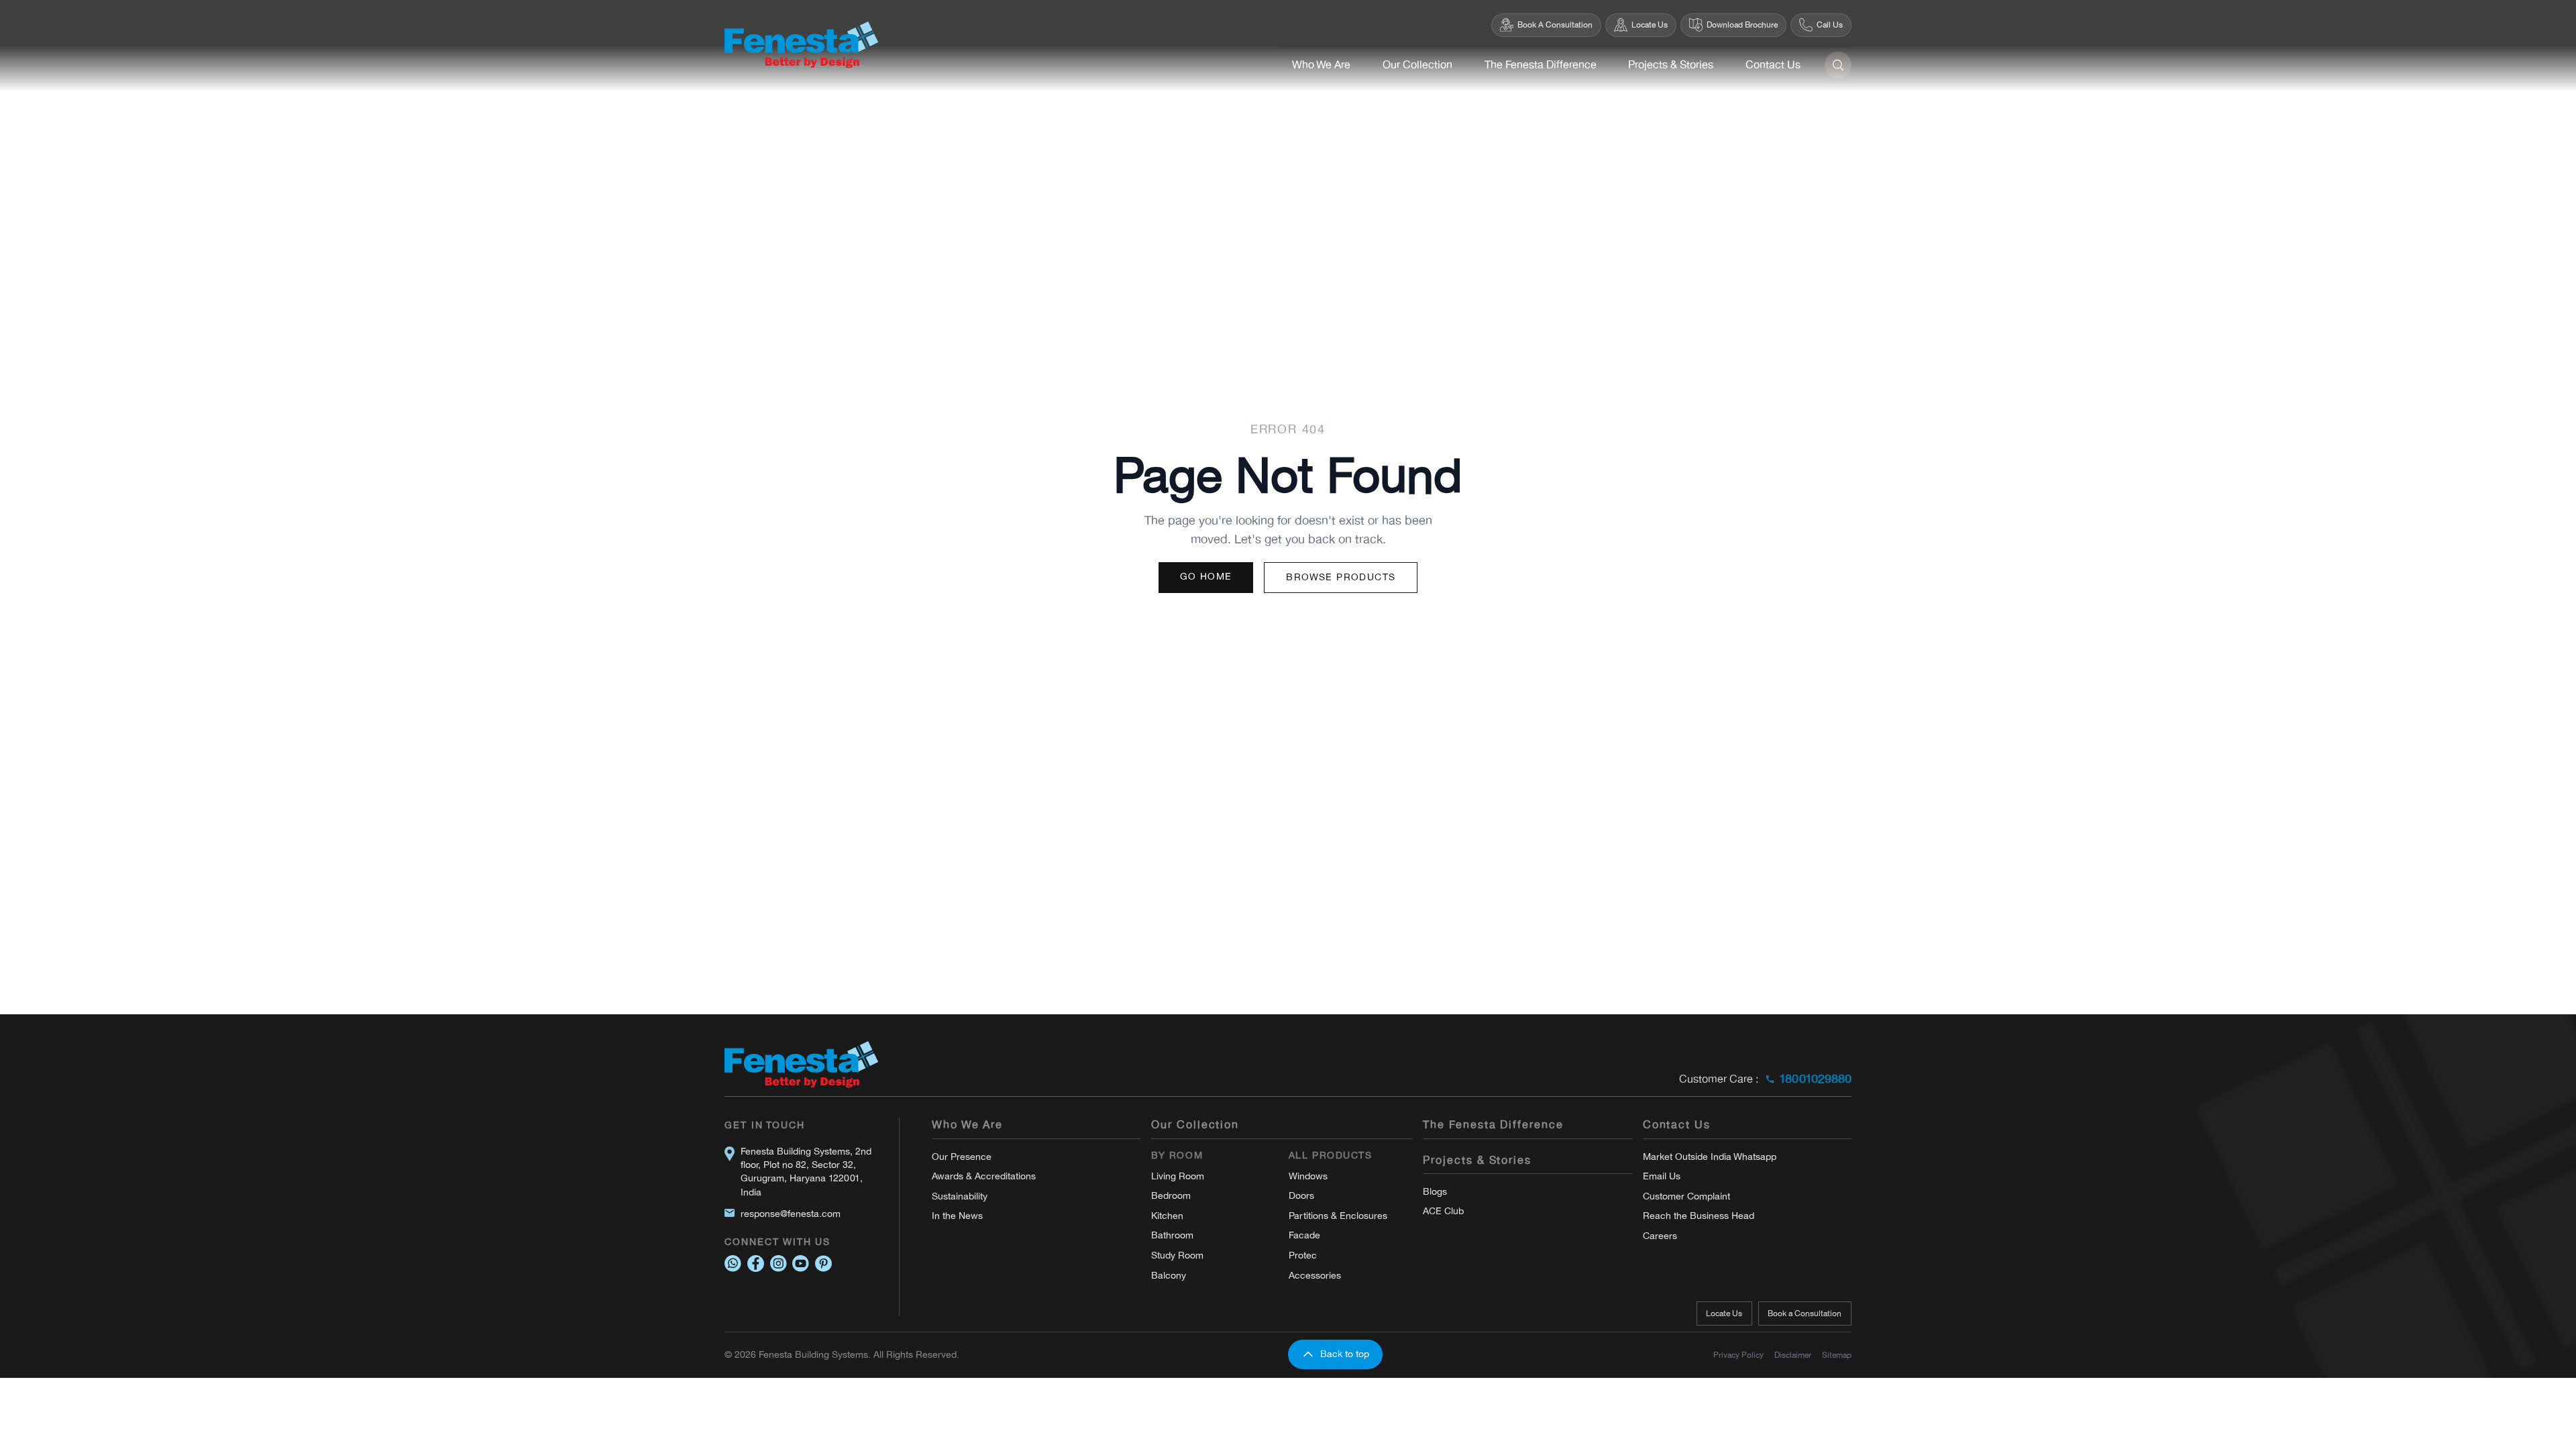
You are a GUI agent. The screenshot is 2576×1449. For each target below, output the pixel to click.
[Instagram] (779, 1264)
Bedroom (1171, 1196)
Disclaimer (1793, 1355)
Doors (1301, 1196)
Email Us (1662, 1176)
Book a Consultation (1805, 1313)
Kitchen (1167, 1216)
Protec (1303, 1255)
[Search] (1838, 65)
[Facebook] (756, 1264)
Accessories (1315, 1276)
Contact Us (1773, 65)
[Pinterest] (823, 1264)
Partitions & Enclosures (1338, 1216)
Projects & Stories (1671, 65)
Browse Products (1341, 577)
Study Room (1177, 1255)
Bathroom (1172, 1235)
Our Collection (1417, 65)
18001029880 (1815, 1079)
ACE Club (1443, 1211)
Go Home (1206, 577)
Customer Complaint (1686, 1196)
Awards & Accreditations (984, 1176)
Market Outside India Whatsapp (1710, 1157)
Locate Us (1724, 1313)
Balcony (1169, 1276)
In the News (957, 1216)
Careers (1660, 1236)
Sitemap (1837, 1355)
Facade (1304, 1235)
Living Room (1178, 1176)
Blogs (1435, 1192)
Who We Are (1321, 65)
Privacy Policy (1738, 1355)
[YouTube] (801, 1264)
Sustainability (960, 1196)
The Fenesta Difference (1541, 65)
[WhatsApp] (733, 1264)
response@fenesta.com (791, 1214)
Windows (1308, 1176)
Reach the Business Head (1699, 1216)
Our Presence (962, 1157)
